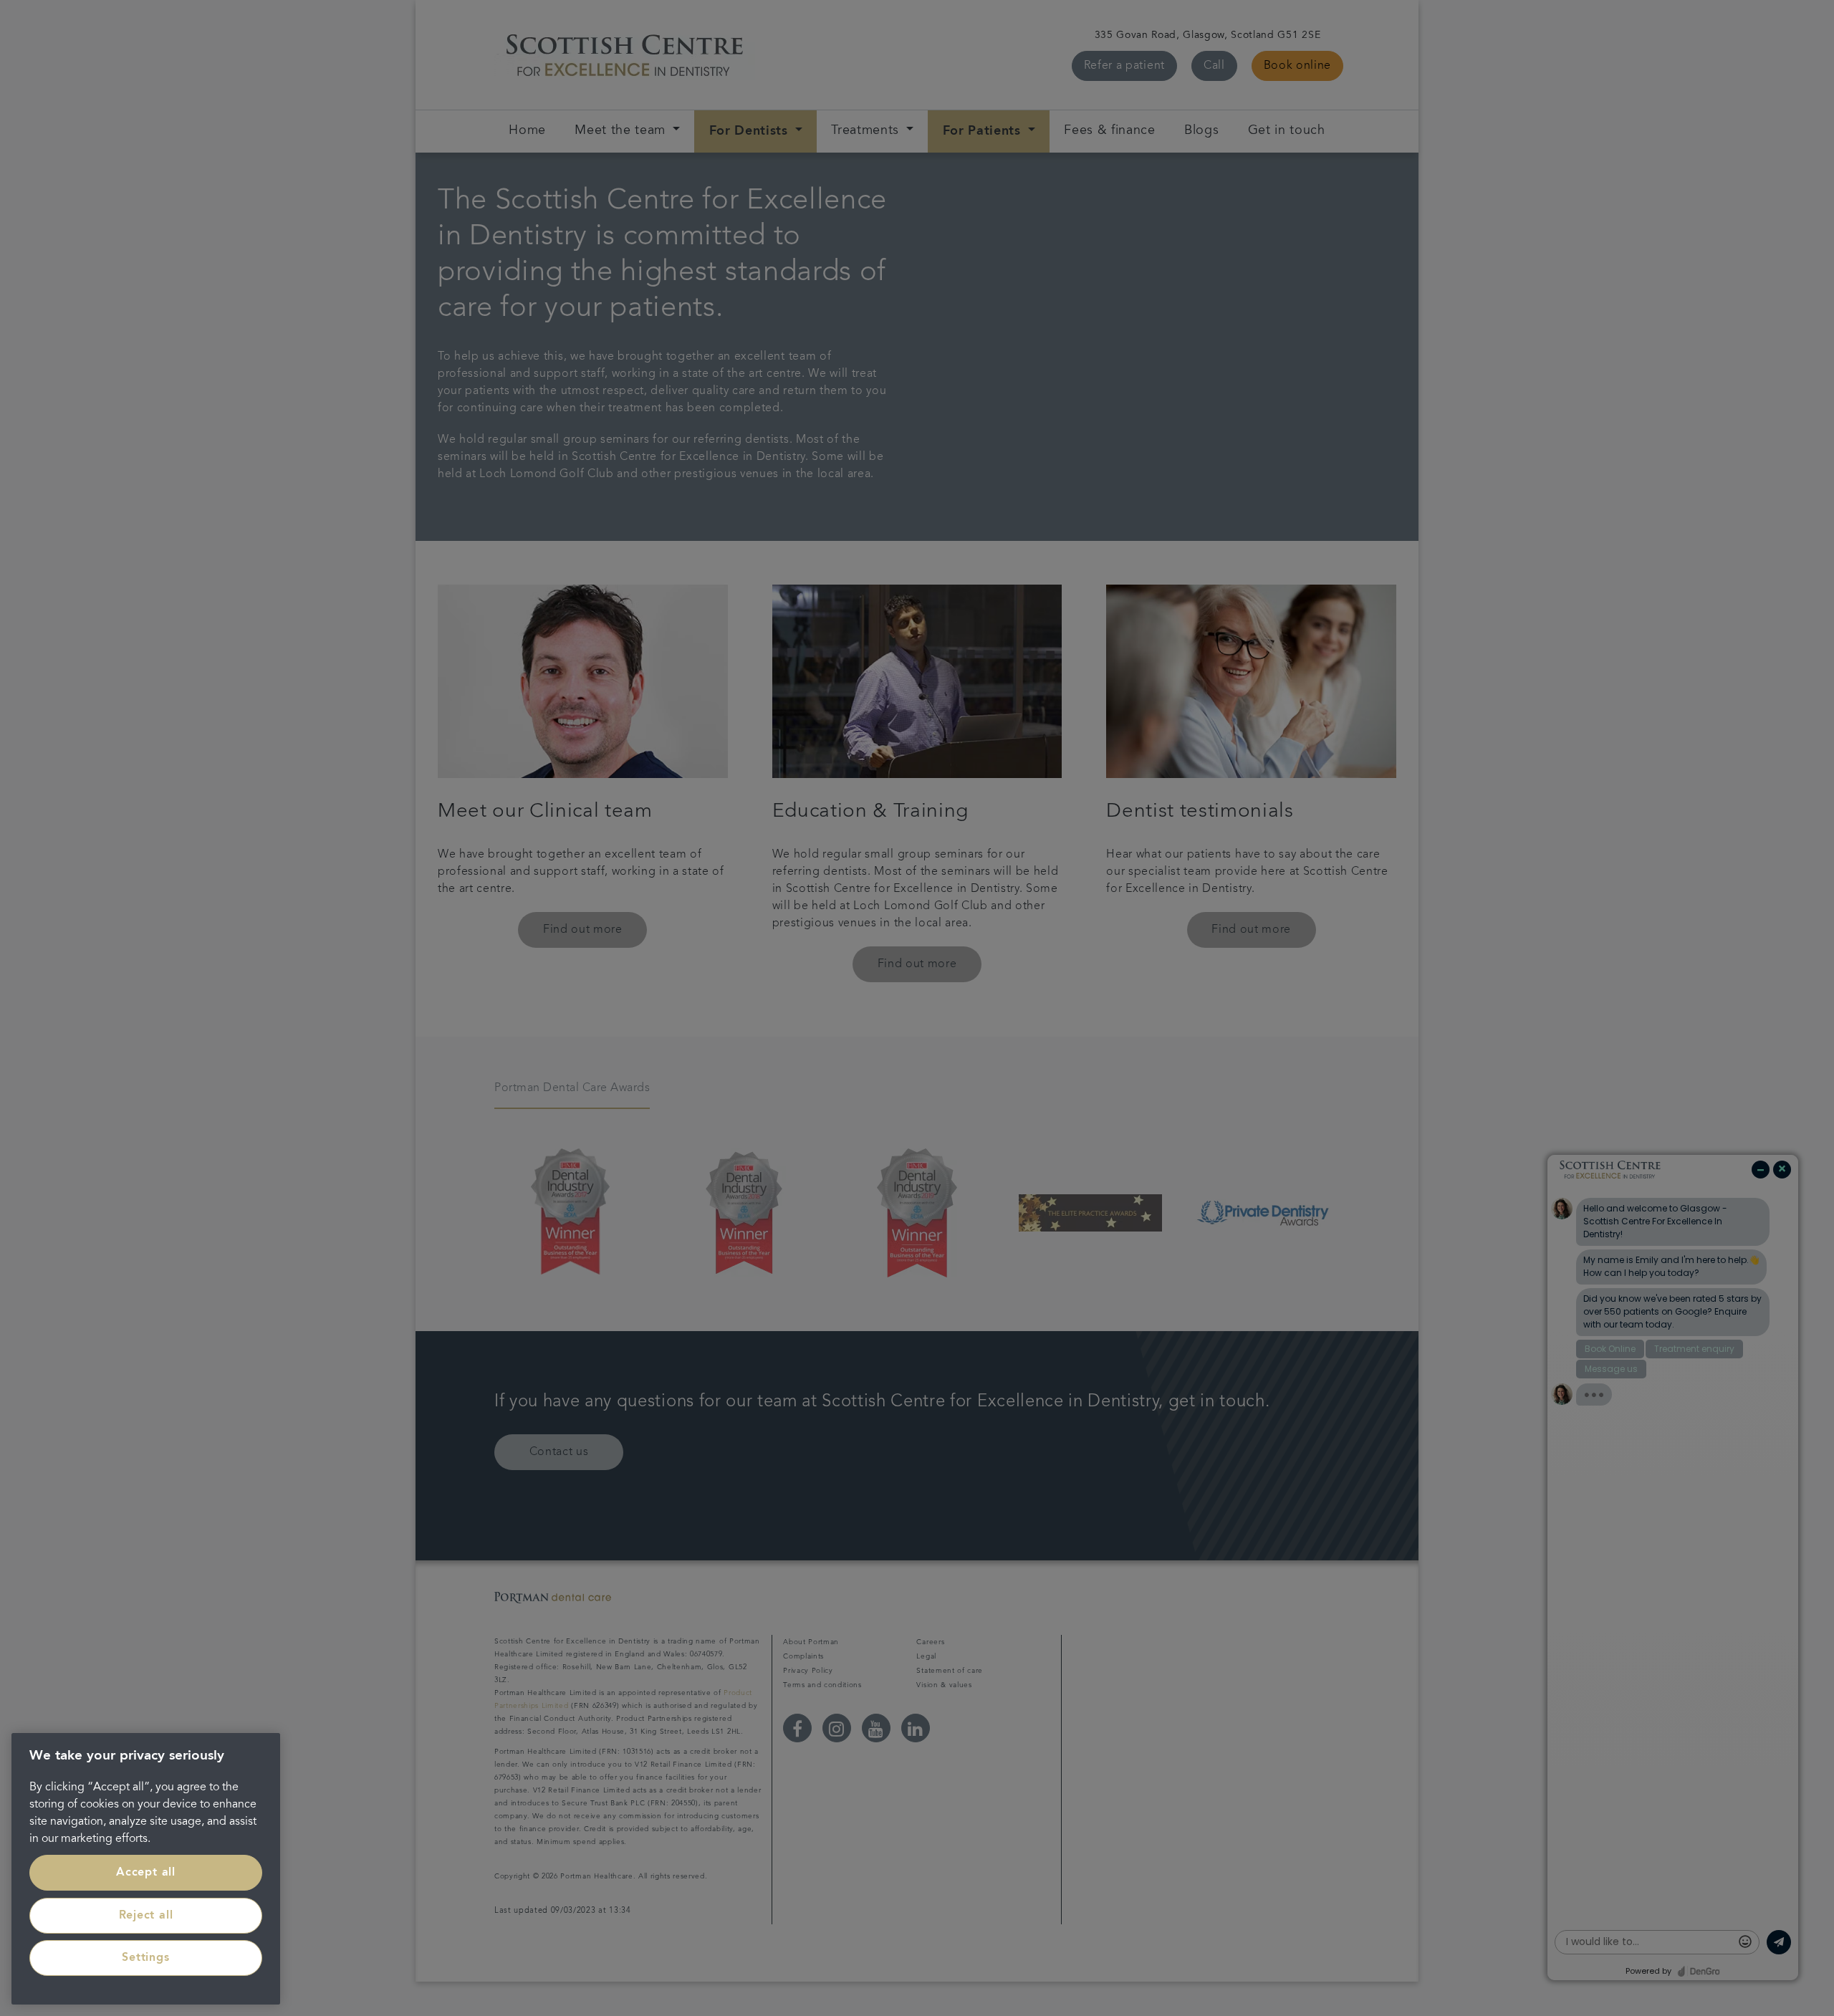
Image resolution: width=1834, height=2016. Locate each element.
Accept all (146, 1873)
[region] (146, 1869)
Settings (145, 1958)
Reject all (146, 1916)
